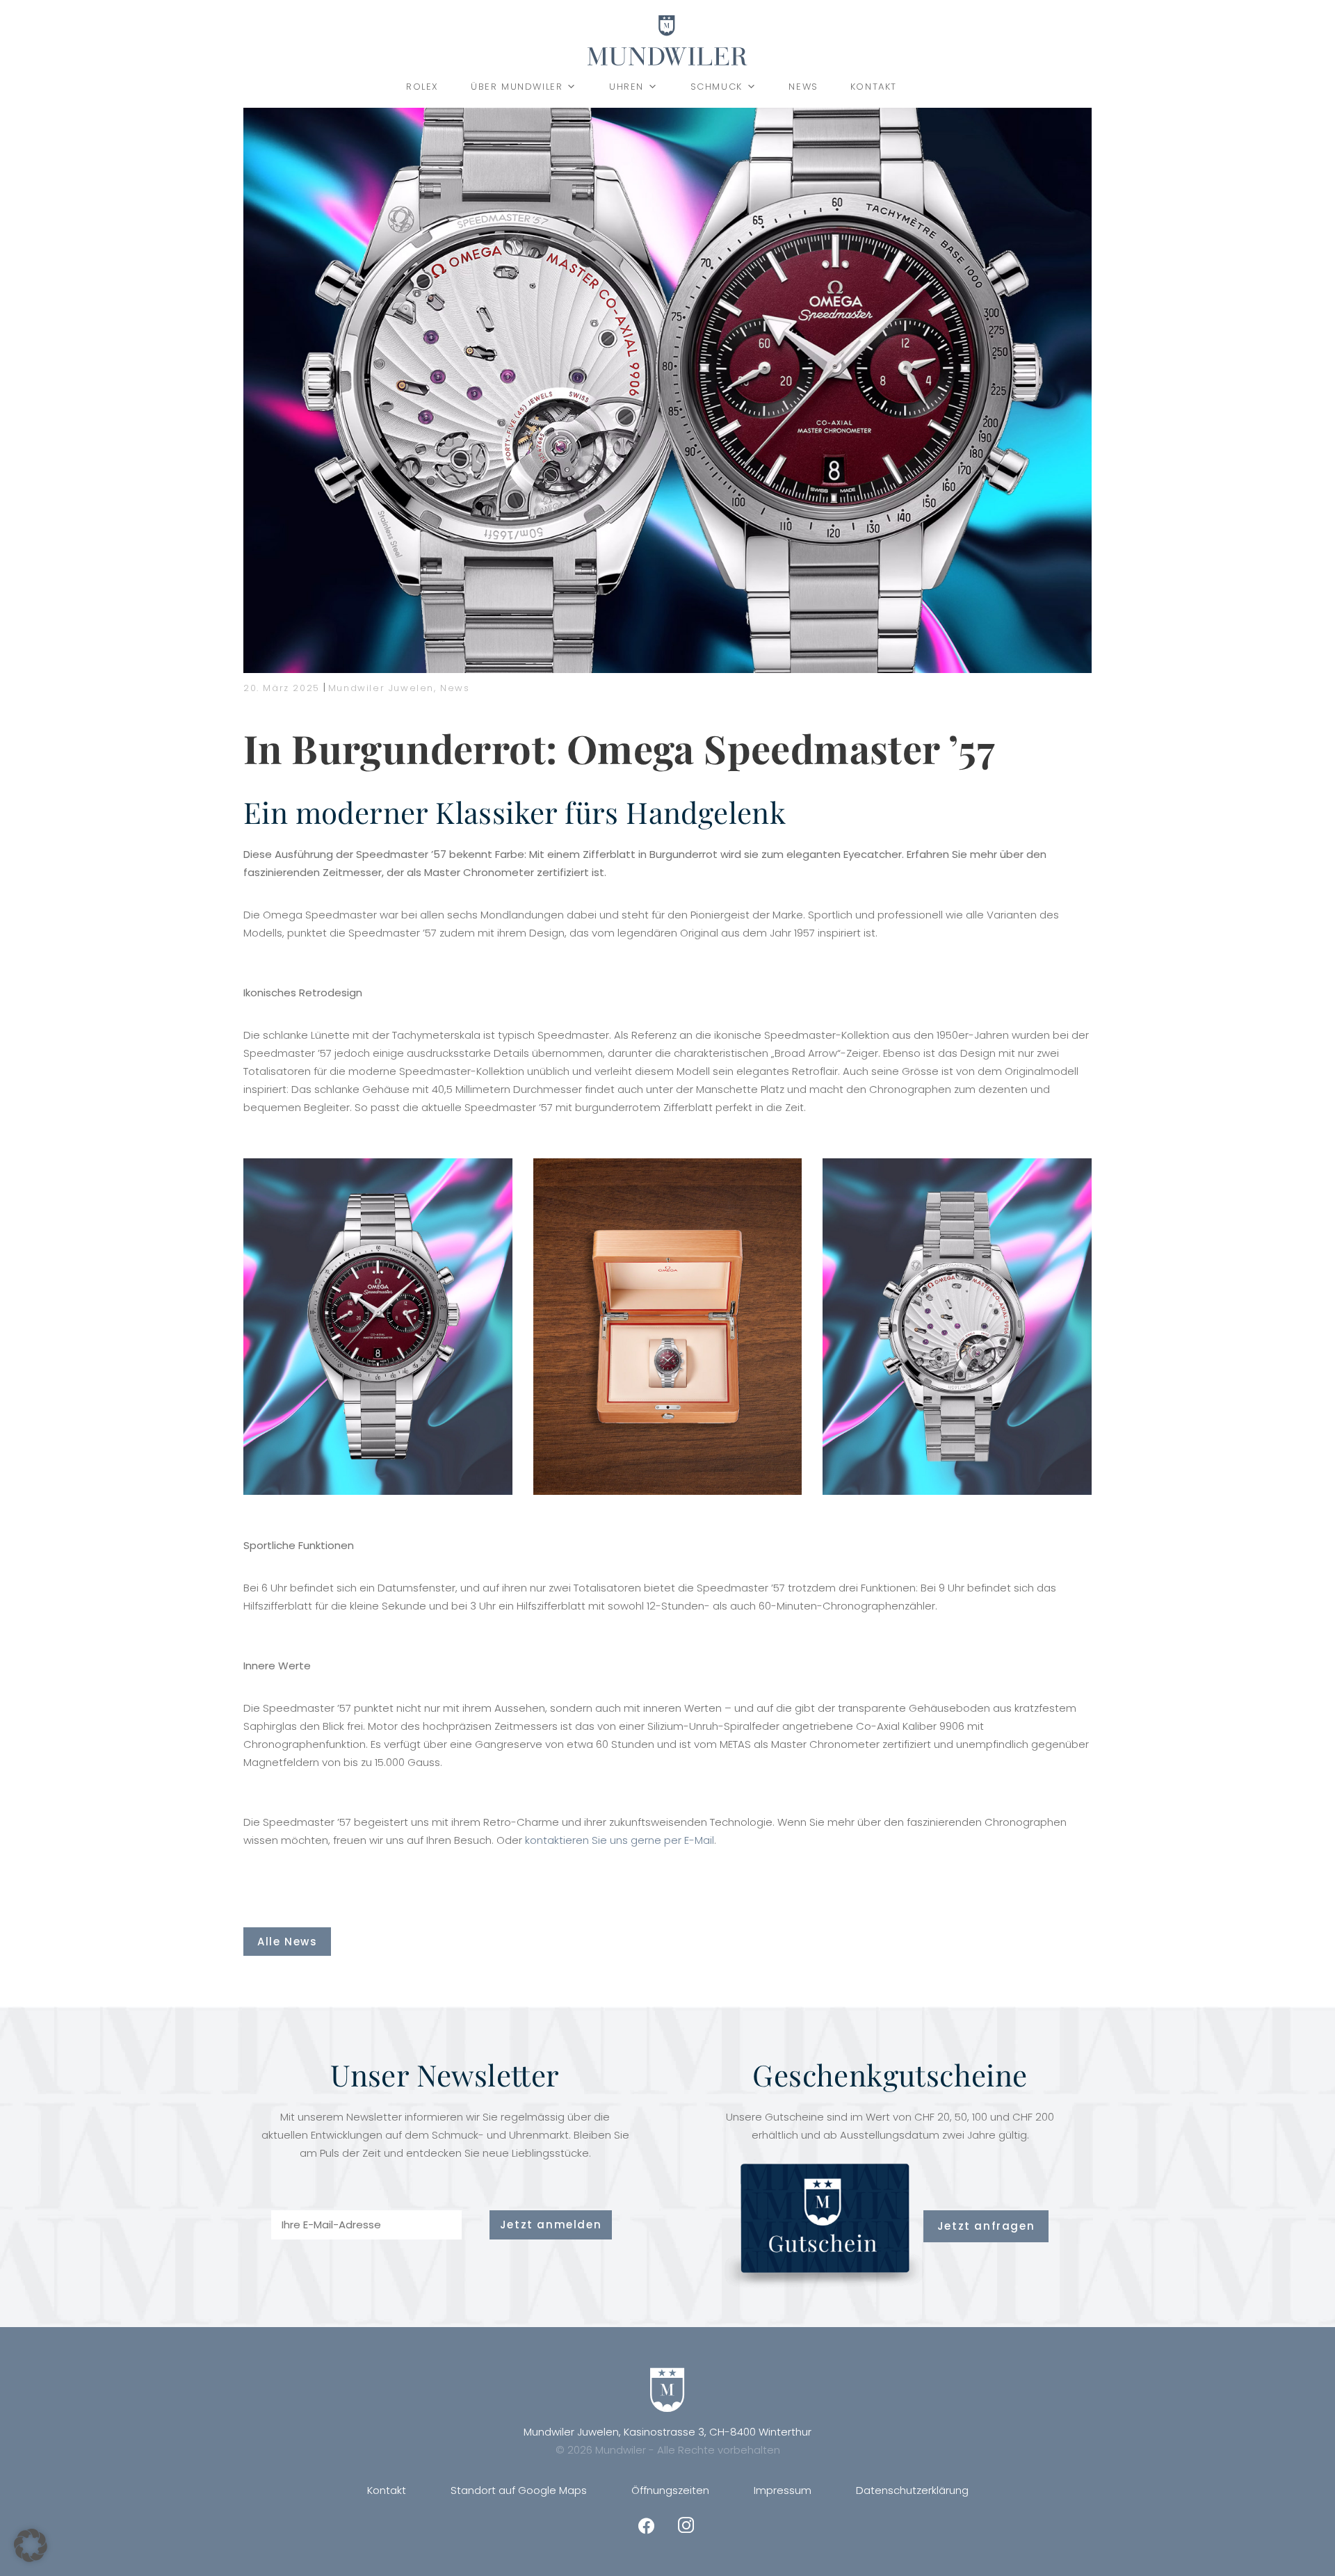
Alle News (287, 1942)
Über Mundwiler (517, 87)
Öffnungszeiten (670, 2490)
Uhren (626, 87)
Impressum (783, 2490)
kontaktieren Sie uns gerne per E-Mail (620, 1840)
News (803, 87)
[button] (31, 2545)
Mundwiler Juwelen (381, 688)
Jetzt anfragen (986, 2226)
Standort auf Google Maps (519, 2490)
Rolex (422, 87)
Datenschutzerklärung (912, 2490)
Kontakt (874, 87)
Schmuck (717, 87)
